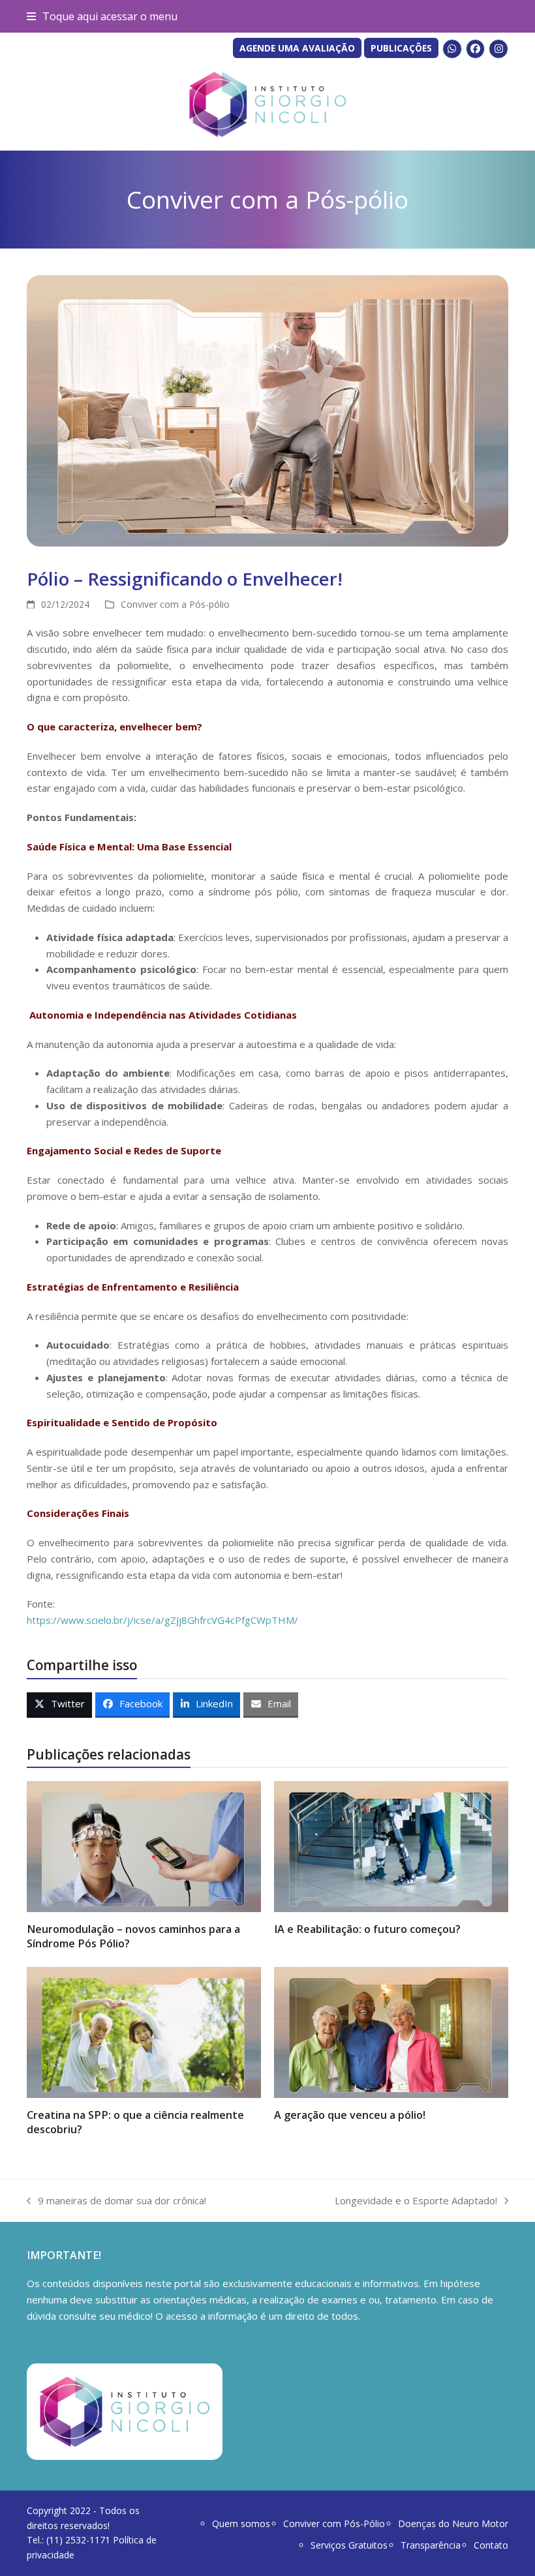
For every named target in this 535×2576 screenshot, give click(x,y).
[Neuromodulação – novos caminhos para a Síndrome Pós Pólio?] (144, 1846)
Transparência (431, 2545)
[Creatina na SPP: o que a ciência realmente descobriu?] (144, 2031)
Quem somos (241, 2524)
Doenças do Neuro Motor (453, 2524)
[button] (102, 16)
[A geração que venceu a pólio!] (391, 2031)
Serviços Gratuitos (349, 2545)
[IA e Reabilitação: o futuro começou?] (391, 1846)
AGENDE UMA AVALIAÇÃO (297, 48)
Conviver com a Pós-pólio (175, 604)
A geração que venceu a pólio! (350, 2115)
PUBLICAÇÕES (401, 48)
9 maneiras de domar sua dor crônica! (116, 2201)
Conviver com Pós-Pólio (334, 2524)
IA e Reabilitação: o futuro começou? (367, 1929)
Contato (491, 2545)
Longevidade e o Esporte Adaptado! (416, 2201)
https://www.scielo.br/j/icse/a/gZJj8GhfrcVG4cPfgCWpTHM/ (162, 1620)
